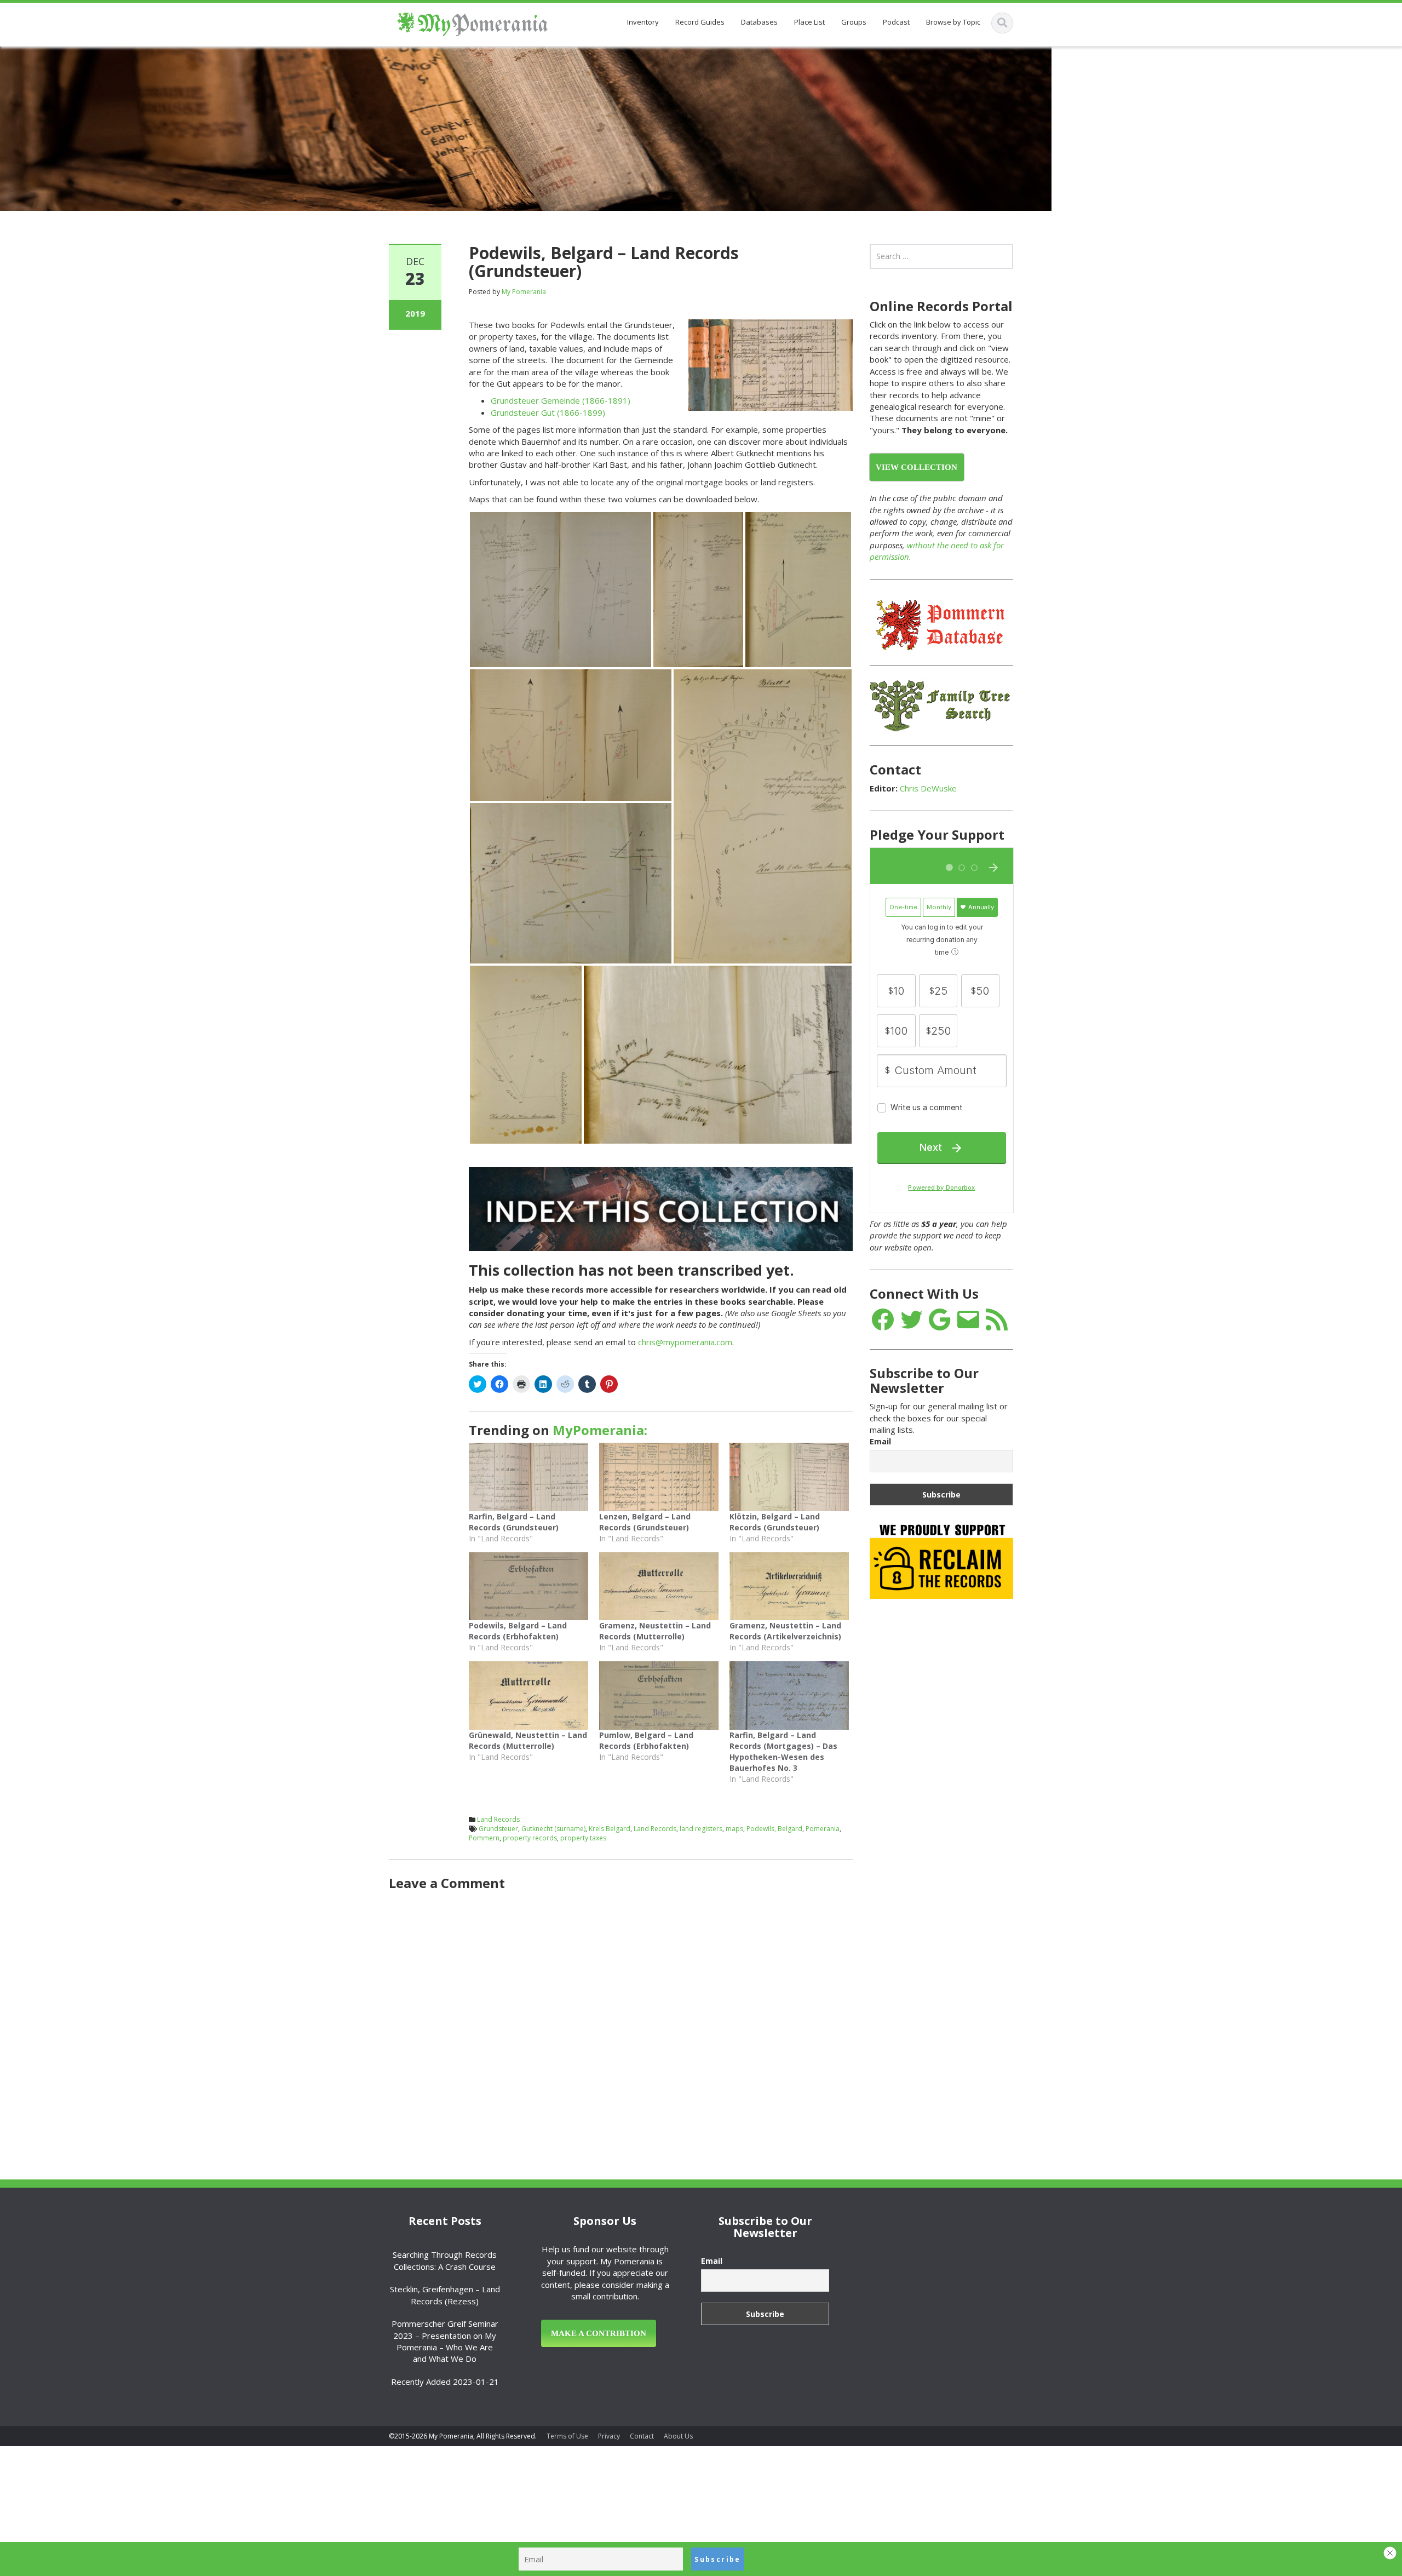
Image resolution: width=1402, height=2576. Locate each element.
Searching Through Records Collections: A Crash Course (445, 2260)
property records (530, 1838)
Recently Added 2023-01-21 (445, 2382)
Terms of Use (567, 2436)
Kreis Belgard (610, 1829)
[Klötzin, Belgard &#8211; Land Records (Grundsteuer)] (789, 1477)
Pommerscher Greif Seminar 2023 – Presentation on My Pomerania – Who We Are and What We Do (445, 2341)
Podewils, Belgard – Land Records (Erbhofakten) (518, 1631)
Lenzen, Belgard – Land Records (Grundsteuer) (645, 1522)
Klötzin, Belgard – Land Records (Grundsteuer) (775, 1522)
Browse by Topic (953, 22)
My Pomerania (524, 292)
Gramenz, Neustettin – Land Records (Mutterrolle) (655, 1631)
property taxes (583, 1838)
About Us (678, 2436)
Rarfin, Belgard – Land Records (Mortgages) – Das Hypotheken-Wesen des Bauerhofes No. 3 (783, 1751)
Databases (759, 22)
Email (880, 1441)
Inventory (643, 22)
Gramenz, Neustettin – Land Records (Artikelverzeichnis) (785, 1631)
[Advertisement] (952, 1780)
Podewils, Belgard (774, 1829)
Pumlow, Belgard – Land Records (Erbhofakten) (646, 1740)
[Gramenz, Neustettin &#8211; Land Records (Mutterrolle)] (659, 1587)
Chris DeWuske (928, 788)
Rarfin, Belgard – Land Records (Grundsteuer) (514, 1522)
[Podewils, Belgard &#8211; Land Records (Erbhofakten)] (528, 1587)
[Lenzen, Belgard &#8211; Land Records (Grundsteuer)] (659, 1477)
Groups (854, 22)
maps (734, 1829)
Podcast (896, 22)
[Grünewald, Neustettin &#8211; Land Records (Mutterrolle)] (528, 1696)
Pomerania (823, 1829)
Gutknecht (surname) (553, 1829)
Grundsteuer (498, 1829)
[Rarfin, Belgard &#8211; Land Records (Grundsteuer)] (528, 1477)
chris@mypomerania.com (685, 1342)
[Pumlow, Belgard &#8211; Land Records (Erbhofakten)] (659, 1696)
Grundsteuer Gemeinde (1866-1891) (561, 400)
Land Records (498, 1819)
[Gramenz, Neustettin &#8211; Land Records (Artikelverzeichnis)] (789, 1587)
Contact (642, 2436)
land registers (701, 1829)
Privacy (609, 2436)
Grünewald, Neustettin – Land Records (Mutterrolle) (528, 1740)
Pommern (484, 1838)
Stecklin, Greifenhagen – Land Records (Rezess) (445, 2295)
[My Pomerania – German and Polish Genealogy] (472, 22)
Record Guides (700, 22)
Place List (809, 22)
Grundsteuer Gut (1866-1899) (548, 412)
